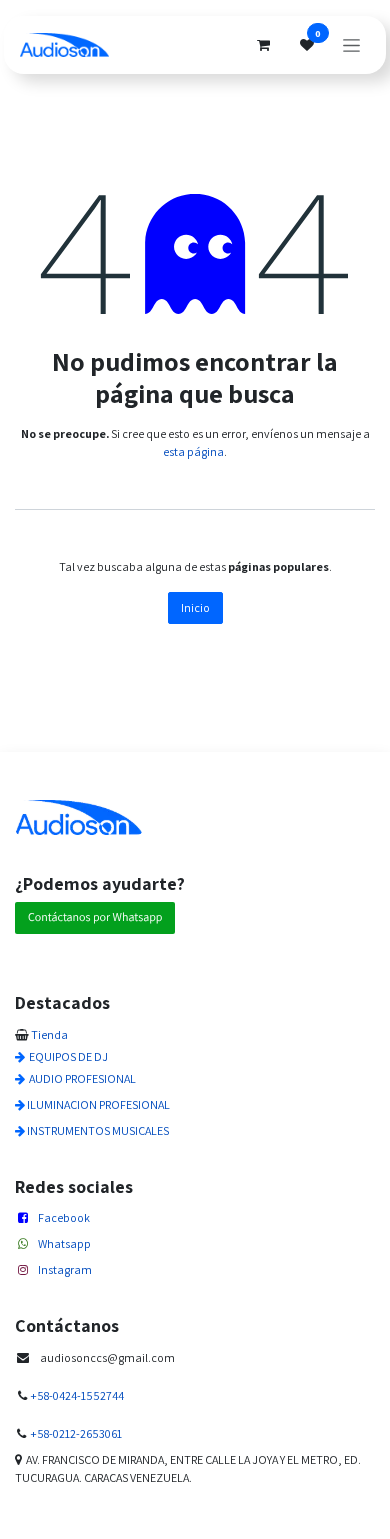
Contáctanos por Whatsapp (95, 917)
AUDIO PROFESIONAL (82, 1078)
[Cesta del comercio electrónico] (263, 45)
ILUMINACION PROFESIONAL (98, 1104)
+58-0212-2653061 (76, 1433)
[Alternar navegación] (351, 45)
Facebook (64, 1217)
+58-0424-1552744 (77, 1395)
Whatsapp (64, 1243)
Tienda (49, 1034)
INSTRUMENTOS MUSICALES (98, 1130)
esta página (193, 451)
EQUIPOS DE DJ (68, 1056)
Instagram (65, 1269)
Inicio (195, 607)
